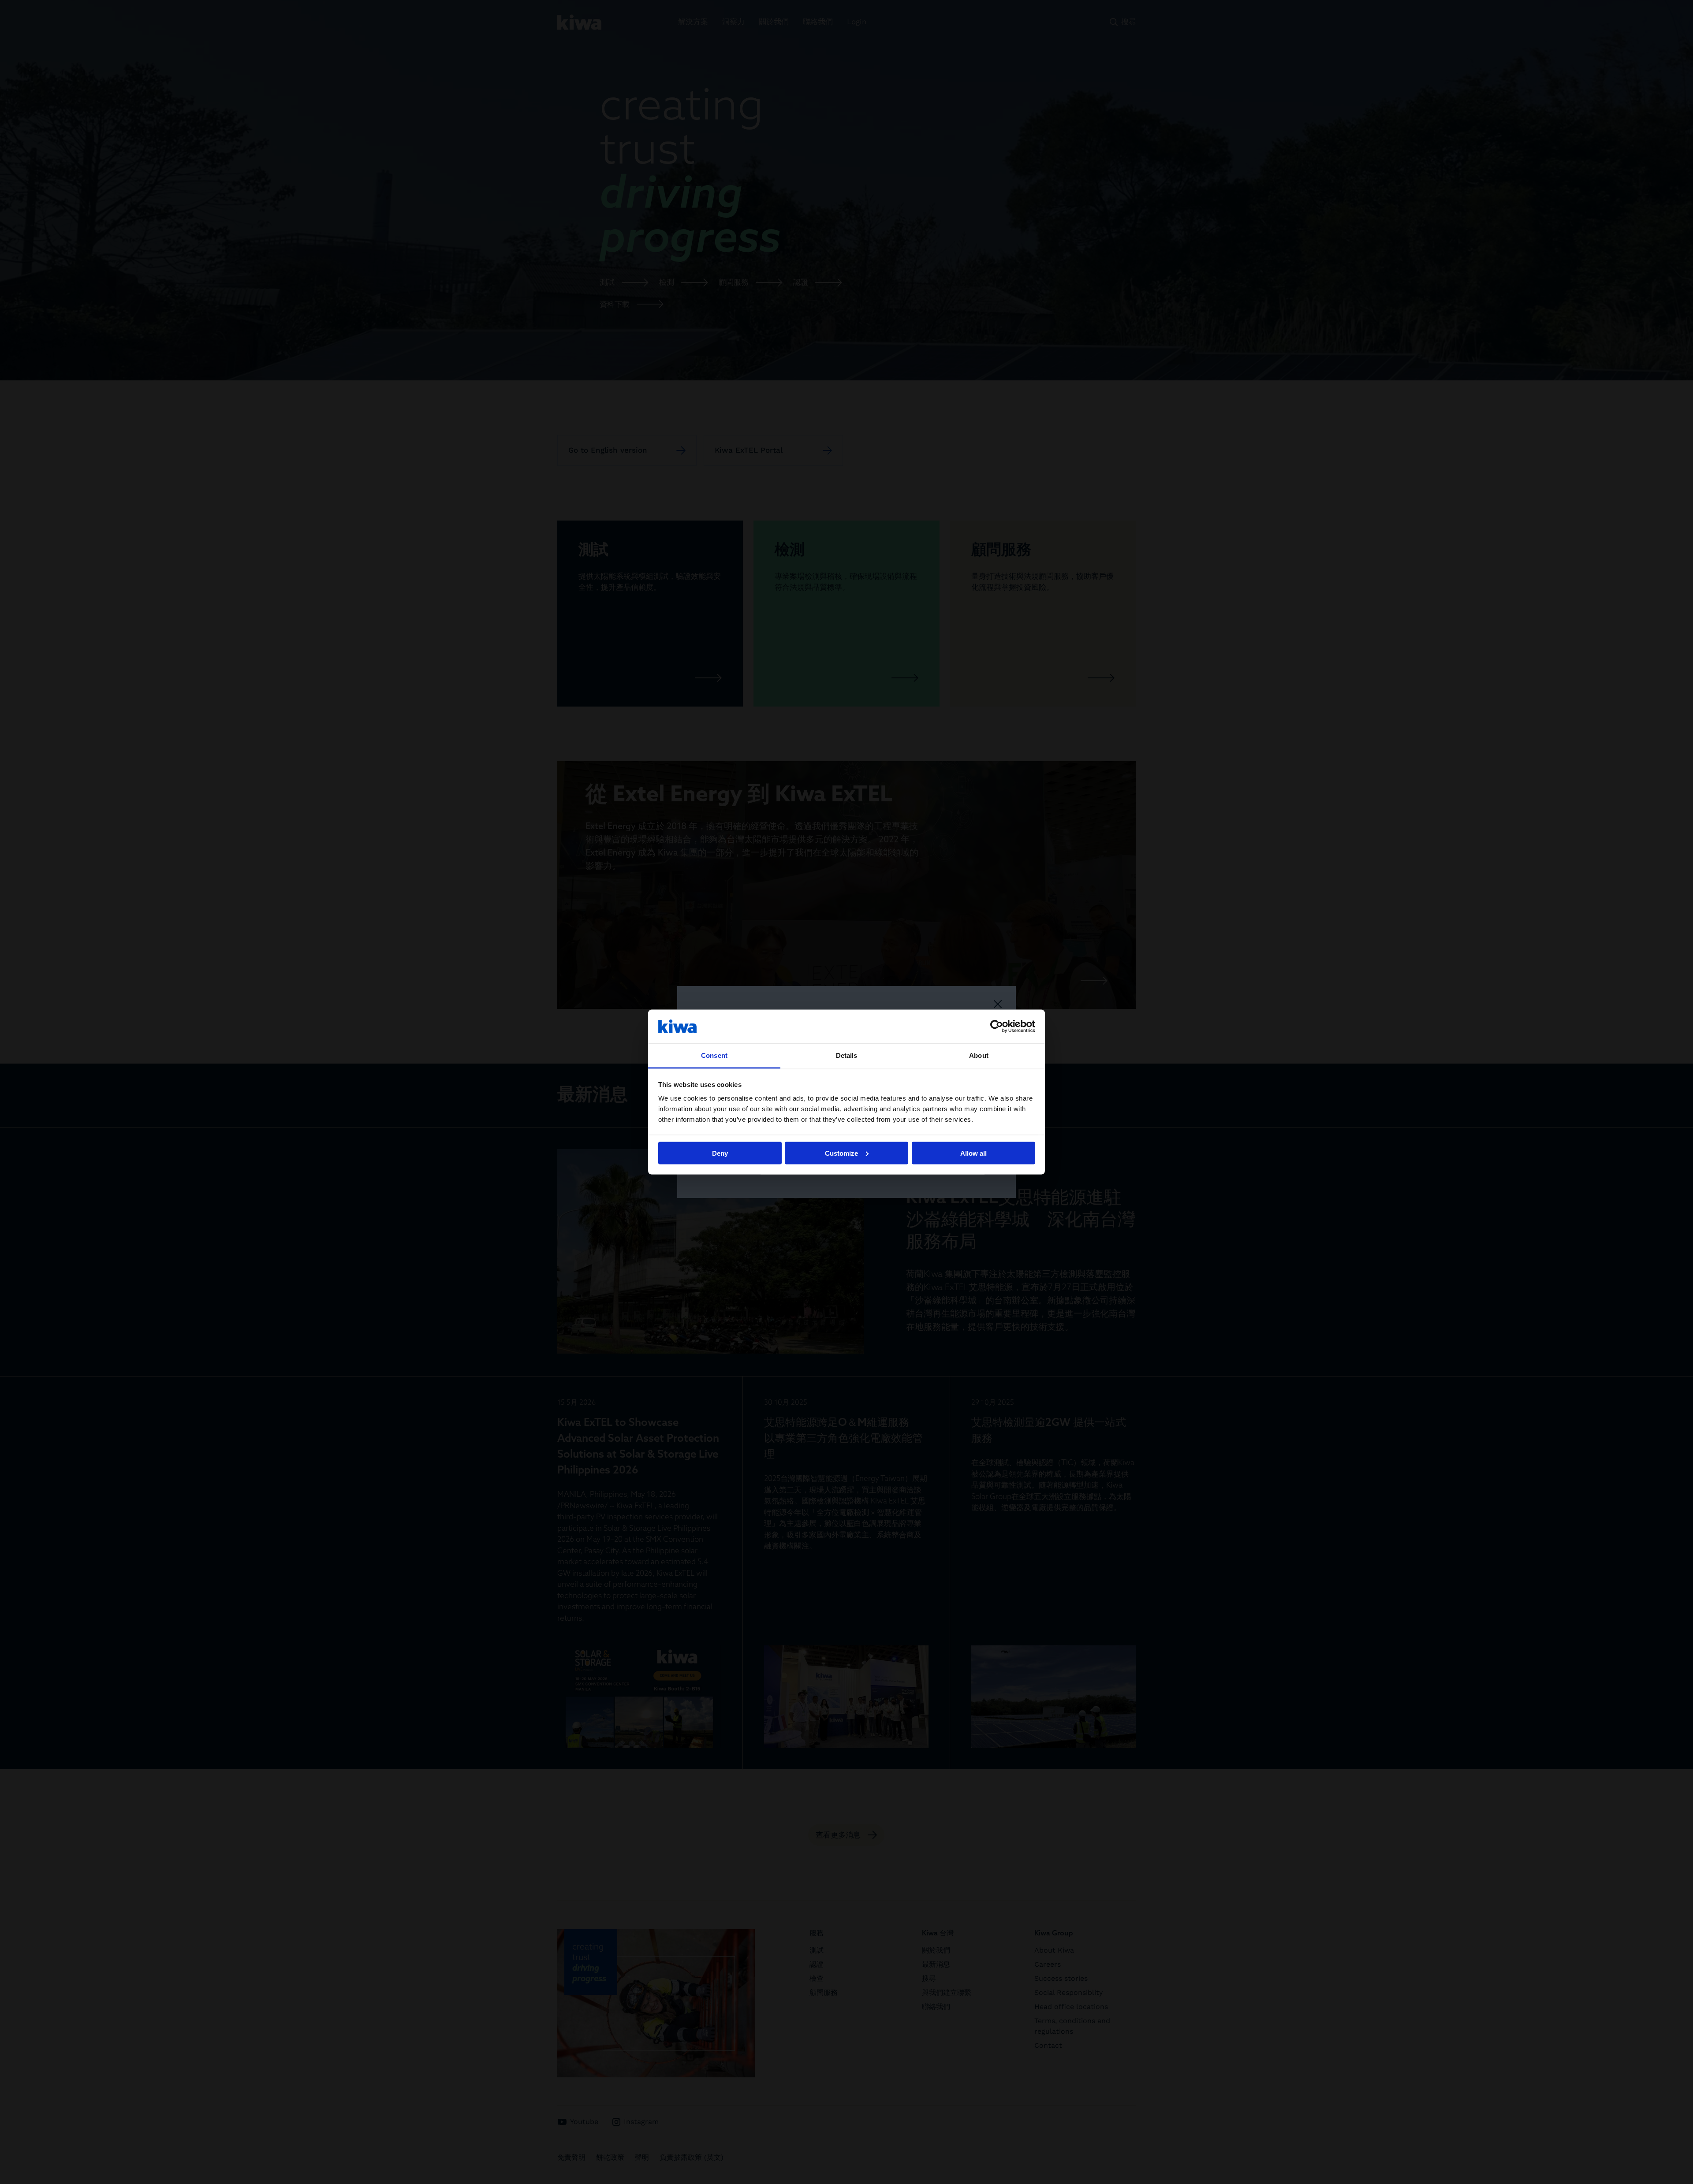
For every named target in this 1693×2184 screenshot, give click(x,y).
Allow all (973, 1153)
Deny (720, 1153)
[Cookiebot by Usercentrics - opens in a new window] (997, 1026)
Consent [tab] (714, 1055)
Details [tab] (847, 1055)
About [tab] (979, 1055)
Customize (841, 1153)
